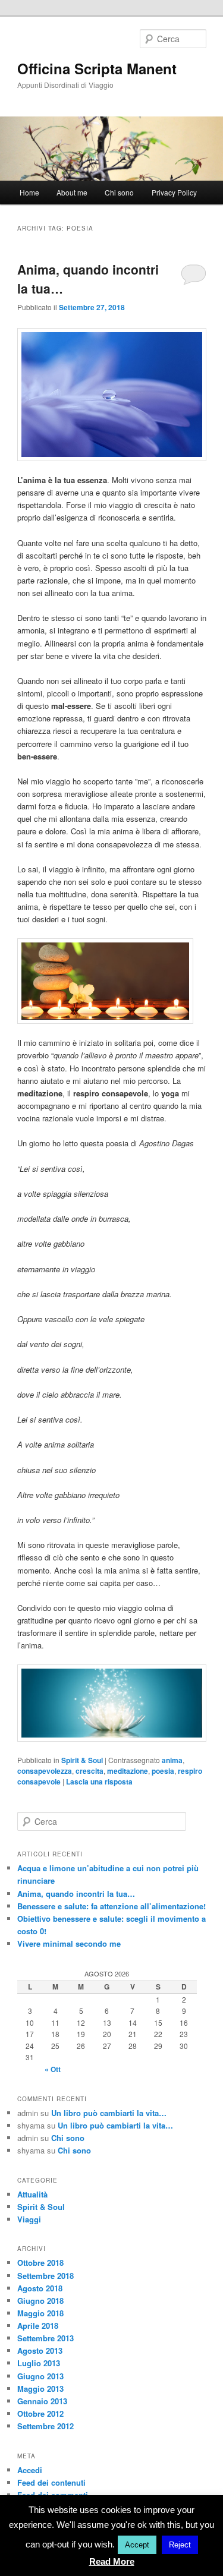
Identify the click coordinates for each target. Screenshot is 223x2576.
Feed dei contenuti (51, 2482)
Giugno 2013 (40, 2376)
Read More (112, 2561)
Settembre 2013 (45, 2338)
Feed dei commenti (53, 2495)
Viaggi (29, 2219)
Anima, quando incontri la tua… (76, 1894)
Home (29, 192)
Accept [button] (137, 2545)
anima (172, 1760)
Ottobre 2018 (40, 2263)
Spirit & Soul (82, 1760)
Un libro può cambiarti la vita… (109, 2113)
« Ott (53, 2069)
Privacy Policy (174, 192)
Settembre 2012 (45, 2426)
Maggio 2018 (40, 2313)
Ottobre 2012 (40, 2413)
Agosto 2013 (40, 2350)
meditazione (128, 1771)
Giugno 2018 (40, 2301)
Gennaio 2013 (42, 2401)
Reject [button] (180, 2545)
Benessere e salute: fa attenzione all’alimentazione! (111, 1906)
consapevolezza (45, 1771)
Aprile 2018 (38, 2326)
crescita (89, 1771)
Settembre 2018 (45, 2276)
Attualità (32, 2194)
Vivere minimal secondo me (69, 1943)
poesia (163, 1771)
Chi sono (119, 192)
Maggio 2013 (40, 2389)
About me (72, 192)
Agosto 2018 (40, 2288)
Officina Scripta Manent (97, 68)
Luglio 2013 (39, 2363)
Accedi (30, 2470)
